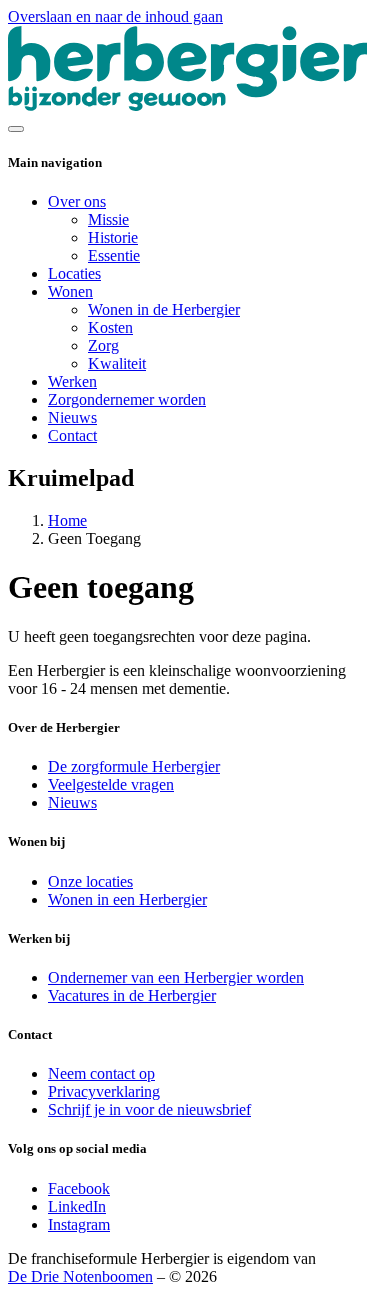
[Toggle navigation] (16, 129)
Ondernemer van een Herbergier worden (176, 977)
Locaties (74, 273)
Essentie (114, 255)
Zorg (103, 345)
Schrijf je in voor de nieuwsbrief (149, 1109)
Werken (72, 381)
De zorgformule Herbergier (134, 766)
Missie (108, 219)
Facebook (79, 1188)
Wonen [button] (70, 291)
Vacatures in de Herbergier (132, 995)
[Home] (187, 105)
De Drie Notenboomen (80, 1276)
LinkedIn (77, 1206)
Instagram (79, 1224)
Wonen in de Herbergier (164, 309)
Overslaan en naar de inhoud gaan (115, 16)
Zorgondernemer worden (127, 399)
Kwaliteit (117, 363)
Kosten (110, 327)
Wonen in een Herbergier (127, 899)
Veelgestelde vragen (111, 784)
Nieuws (72, 417)
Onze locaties (90, 881)
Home (67, 520)
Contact (72, 435)
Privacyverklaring (104, 1091)
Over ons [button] (77, 201)
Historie (113, 237)
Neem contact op (101, 1073)
